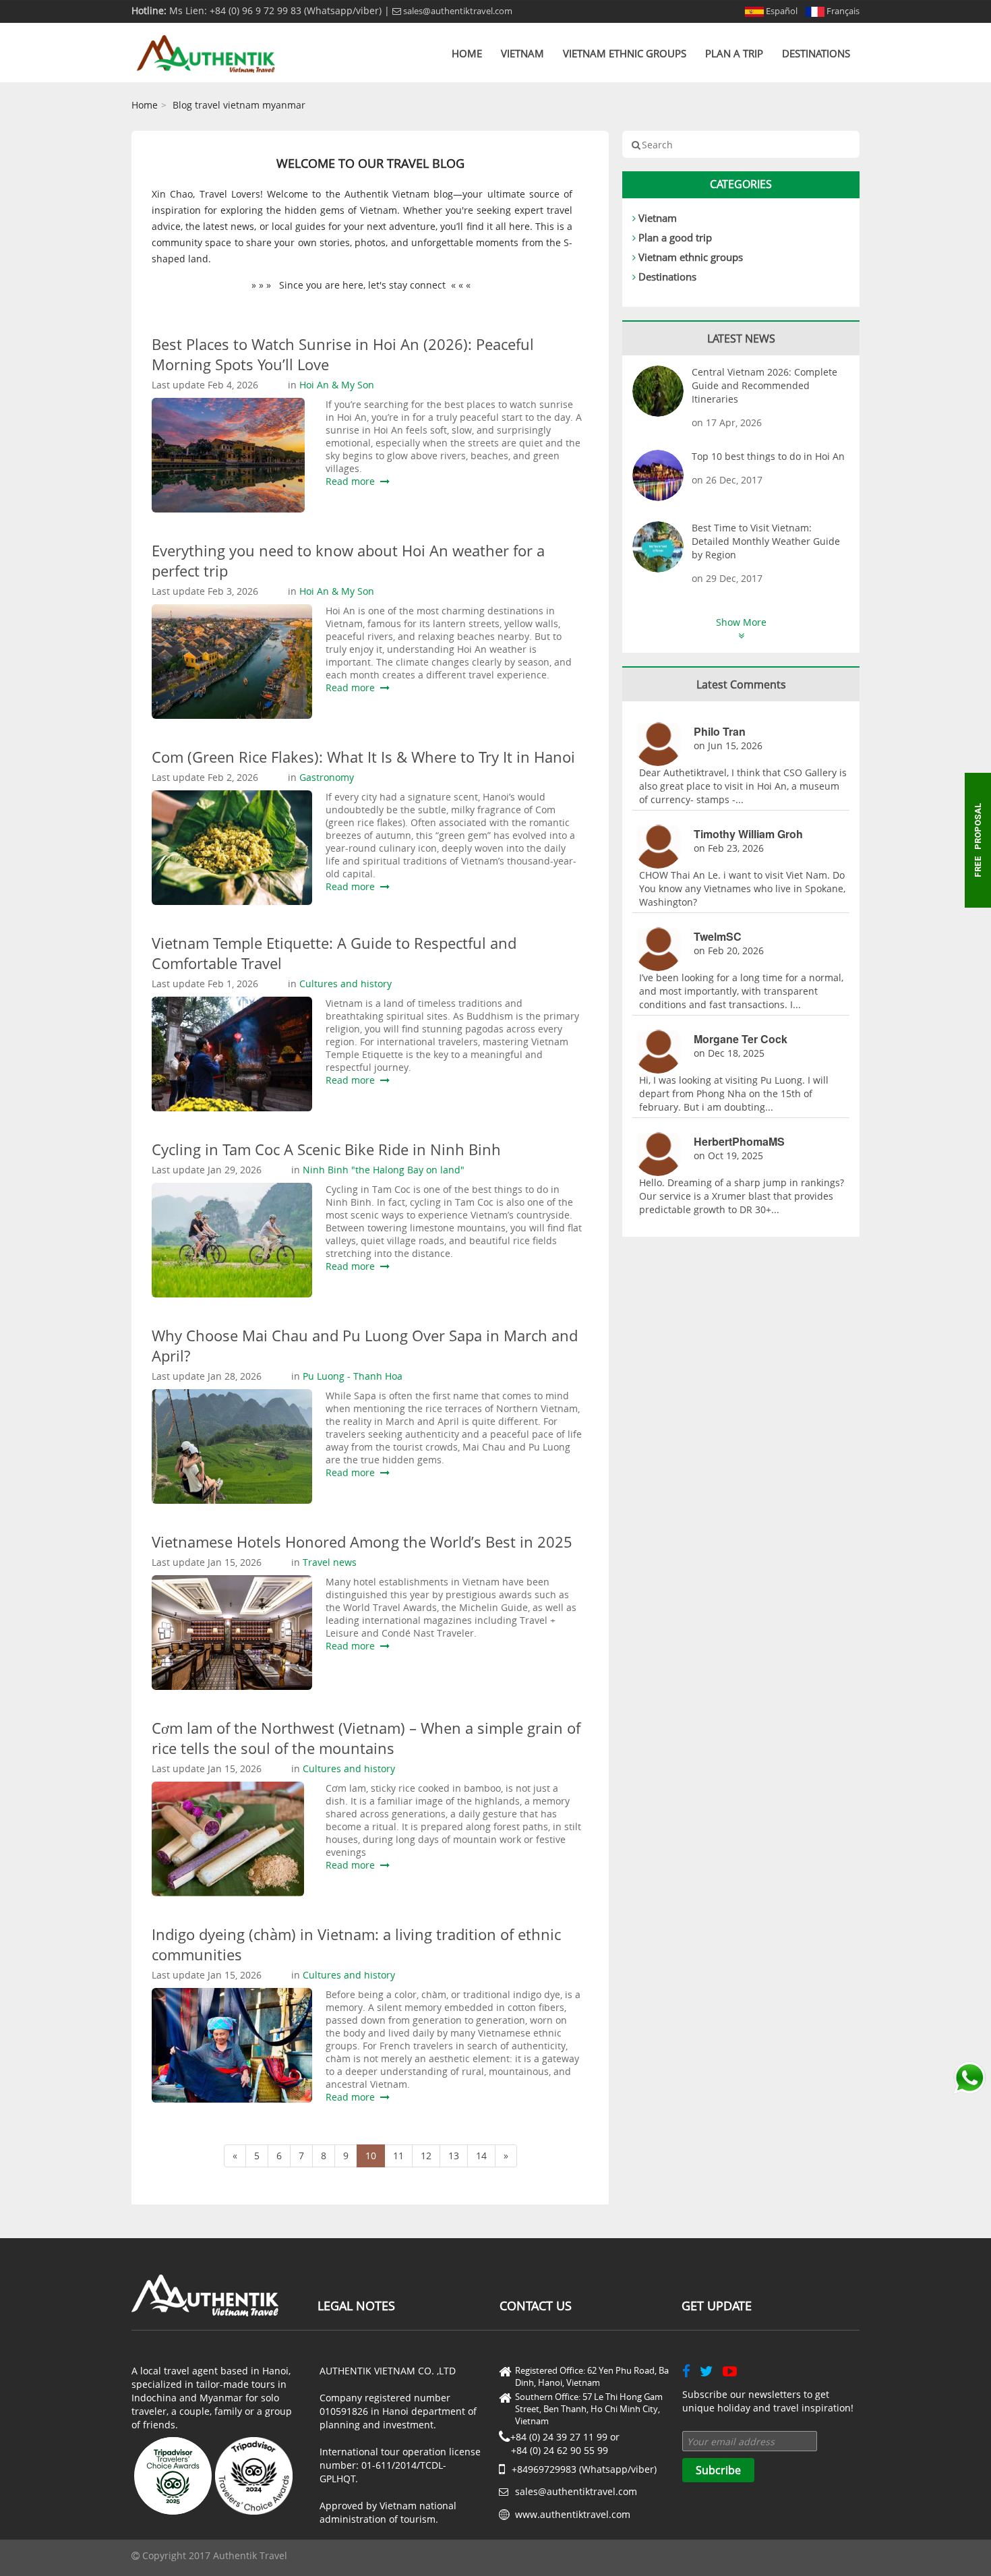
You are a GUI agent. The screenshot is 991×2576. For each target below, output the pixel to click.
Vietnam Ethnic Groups (625, 53)
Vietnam (522, 53)
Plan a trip (734, 53)
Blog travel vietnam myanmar (239, 105)
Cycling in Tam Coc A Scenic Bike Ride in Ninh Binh (326, 1149)
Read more (353, 481)
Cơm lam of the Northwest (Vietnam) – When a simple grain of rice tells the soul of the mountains (366, 1738)
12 (426, 2156)
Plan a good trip (675, 237)
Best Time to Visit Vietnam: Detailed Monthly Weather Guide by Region (766, 541)
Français (842, 11)
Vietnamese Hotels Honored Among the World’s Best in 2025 (362, 1542)
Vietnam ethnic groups (691, 257)
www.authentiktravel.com (573, 2514)
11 (398, 2156)
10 (371, 2156)
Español (781, 11)
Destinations (816, 53)
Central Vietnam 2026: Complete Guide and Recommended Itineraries (764, 385)
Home (467, 53)
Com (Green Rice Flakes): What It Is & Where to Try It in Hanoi (363, 757)
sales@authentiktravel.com (457, 11)
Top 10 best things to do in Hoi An (768, 456)
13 (454, 2156)
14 (481, 2156)
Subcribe (718, 2470)
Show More (741, 622)
